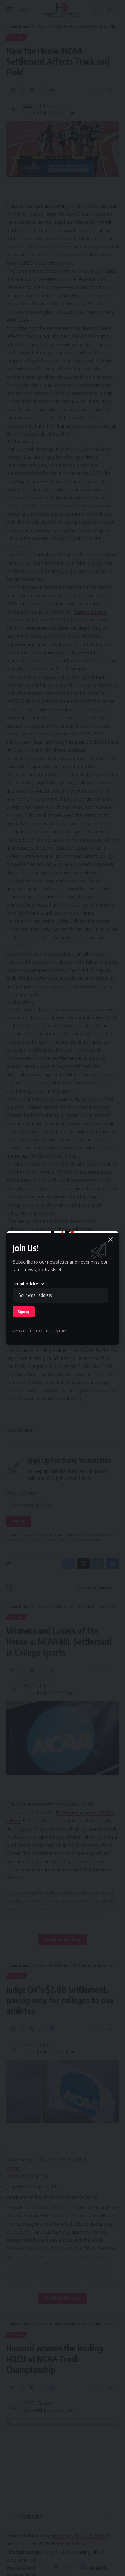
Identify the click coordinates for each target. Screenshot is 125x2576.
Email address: (28, 1284)
